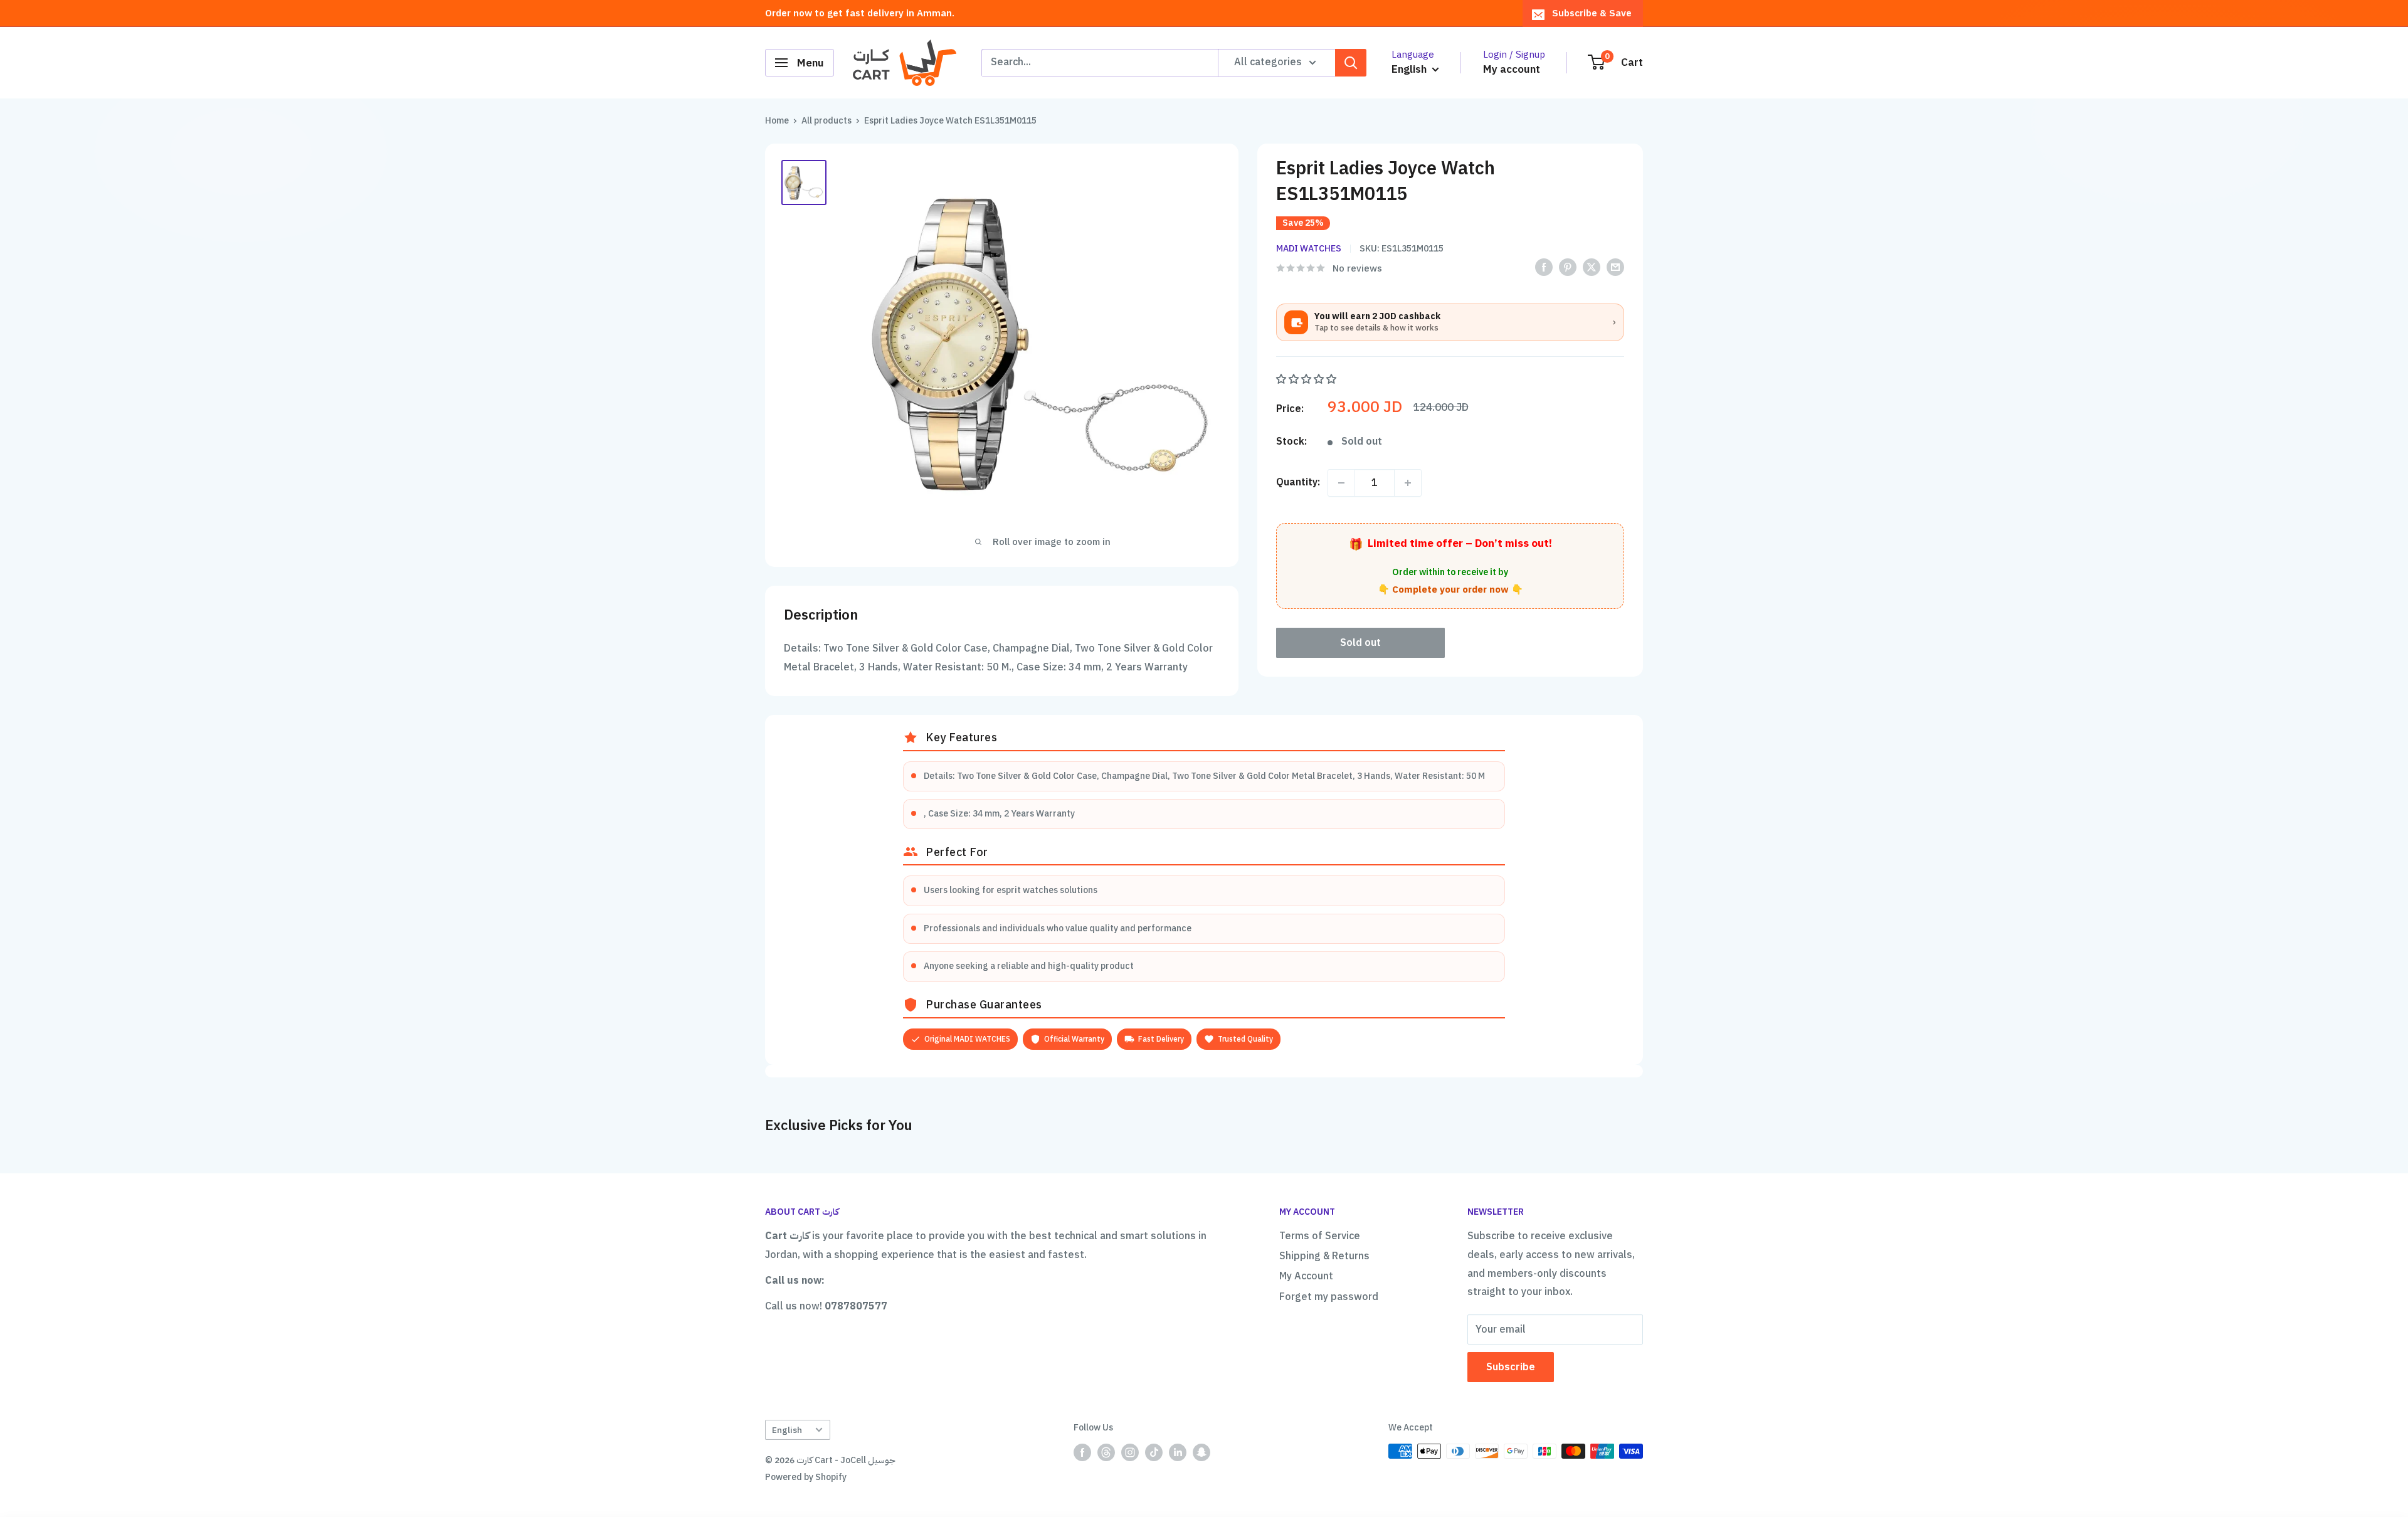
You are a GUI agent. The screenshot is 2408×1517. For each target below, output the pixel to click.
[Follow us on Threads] (1106, 1452)
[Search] (1351, 63)
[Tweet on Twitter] (1592, 267)
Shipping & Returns (1324, 1256)
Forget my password (1329, 1297)
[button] (1307, 379)
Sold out (1360, 643)
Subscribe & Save (1592, 13)
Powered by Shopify (806, 1477)
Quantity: (1298, 482)
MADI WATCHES (1309, 249)
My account (1512, 69)
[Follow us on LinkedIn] (1178, 1452)
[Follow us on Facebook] (1082, 1452)
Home (777, 121)
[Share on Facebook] (1544, 267)
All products (826, 121)
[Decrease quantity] (1341, 483)
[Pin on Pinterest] (1568, 267)
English (787, 1430)
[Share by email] (1615, 267)
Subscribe (1511, 1367)
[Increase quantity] (1408, 483)
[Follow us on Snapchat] (1201, 1452)
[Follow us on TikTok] (1154, 1452)
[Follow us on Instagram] (1130, 1452)
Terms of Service (1320, 1236)
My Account (1306, 1276)
